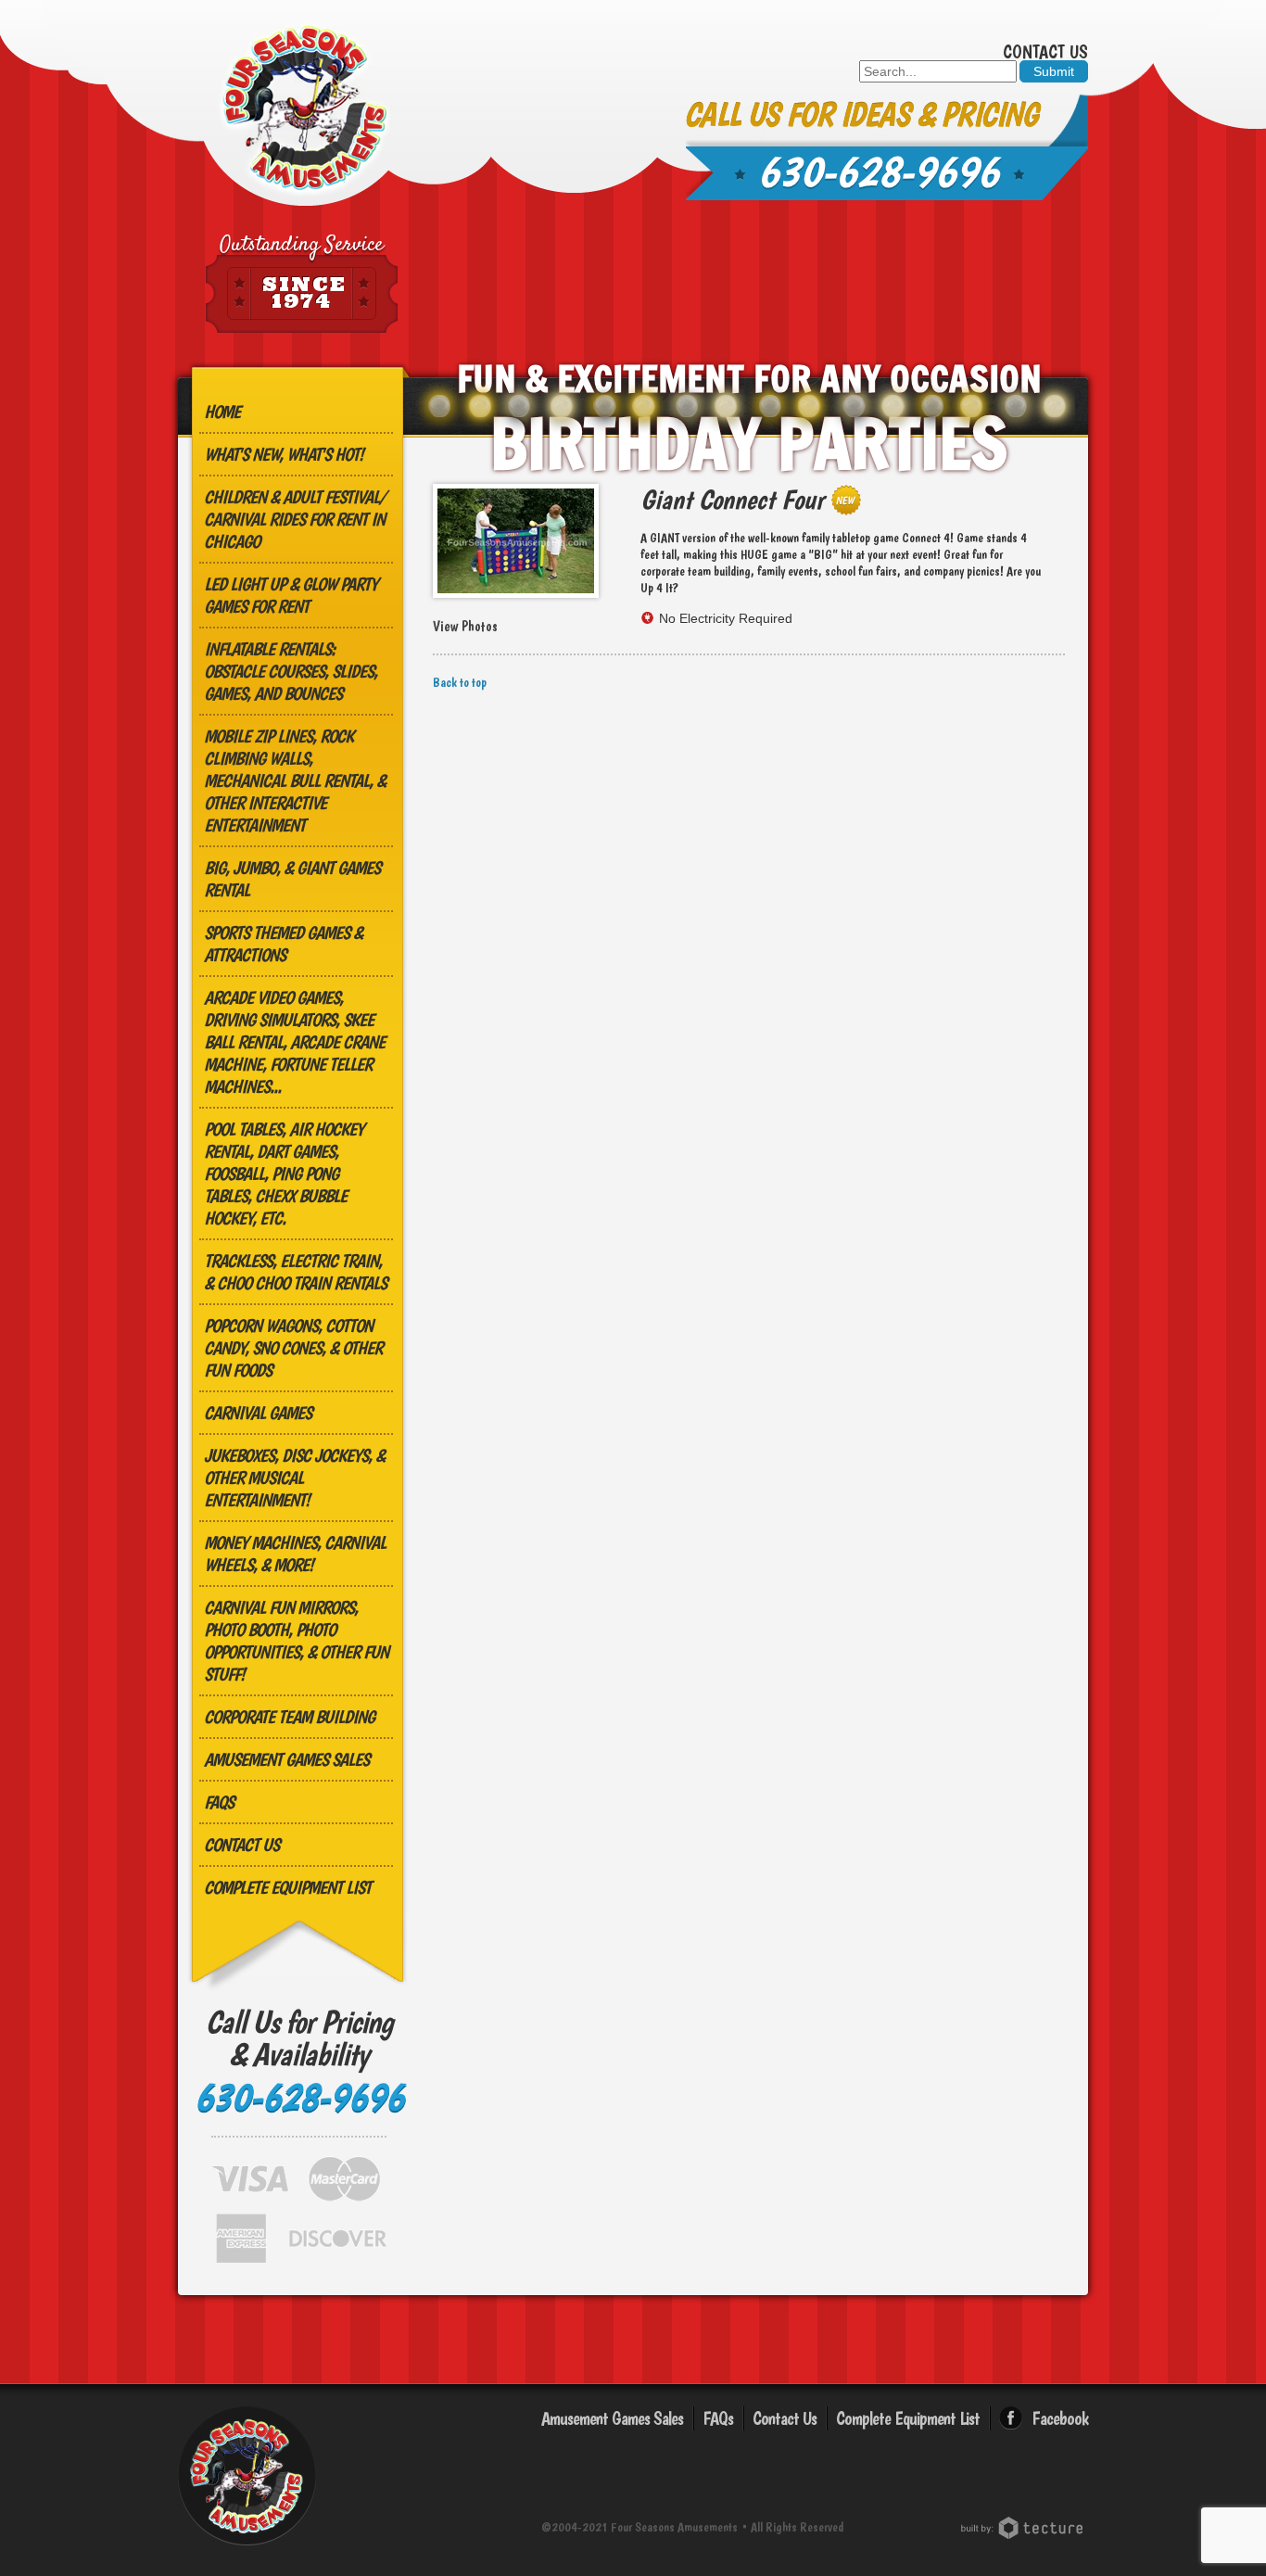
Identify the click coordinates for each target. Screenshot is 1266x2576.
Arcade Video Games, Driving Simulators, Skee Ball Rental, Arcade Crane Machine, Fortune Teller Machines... (294, 1042)
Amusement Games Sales (286, 1759)
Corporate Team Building (289, 1717)
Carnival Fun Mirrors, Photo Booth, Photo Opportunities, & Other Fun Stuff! (296, 1641)
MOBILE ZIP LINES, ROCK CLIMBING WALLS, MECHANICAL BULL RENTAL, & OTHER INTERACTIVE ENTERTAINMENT (295, 780)
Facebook (1060, 2418)
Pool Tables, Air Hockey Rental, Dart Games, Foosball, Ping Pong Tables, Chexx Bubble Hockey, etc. (284, 1174)
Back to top (460, 682)
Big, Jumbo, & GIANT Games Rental (292, 879)
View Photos (465, 627)
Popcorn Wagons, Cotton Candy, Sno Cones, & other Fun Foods (293, 1348)
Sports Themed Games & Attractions (283, 944)
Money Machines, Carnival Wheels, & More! (295, 1554)
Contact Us (1045, 52)
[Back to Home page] (247, 2548)
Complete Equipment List (287, 1887)
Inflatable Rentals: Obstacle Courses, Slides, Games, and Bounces (291, 671)
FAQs (219, 1802)
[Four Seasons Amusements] (305, 109)
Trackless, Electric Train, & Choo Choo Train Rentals (295, 1272)
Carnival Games (258, 1413)
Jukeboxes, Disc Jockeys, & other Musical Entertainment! (294, 1478)
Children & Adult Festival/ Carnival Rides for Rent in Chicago (295, 519)
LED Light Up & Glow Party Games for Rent (291, 595)
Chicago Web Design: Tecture (1025, 2528)
